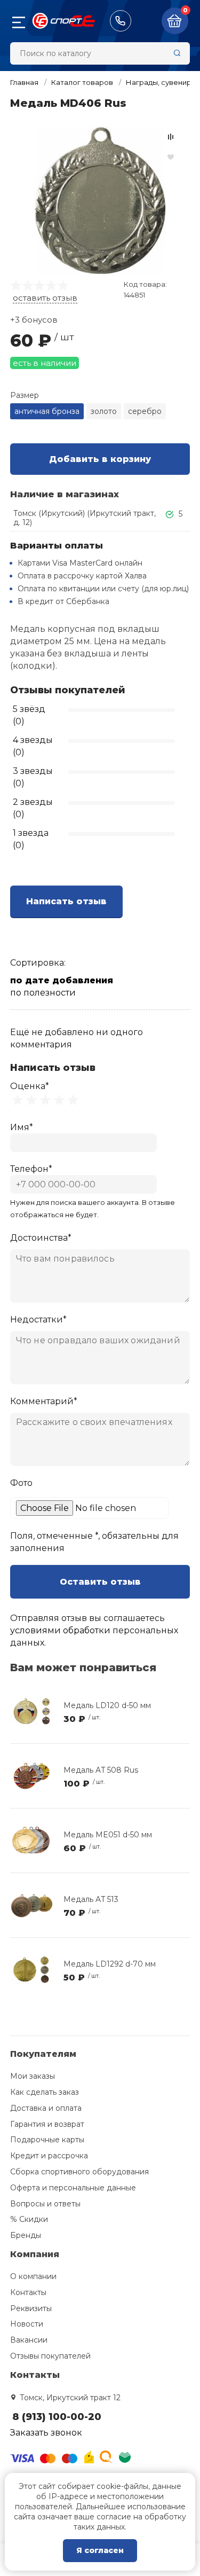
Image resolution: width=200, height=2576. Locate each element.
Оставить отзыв (100, 1582)
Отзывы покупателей (50, 2356)
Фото (21, 1483)
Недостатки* (38, 1320)
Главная (24, 82)
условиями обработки (60, 1630)
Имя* (22, 1127)
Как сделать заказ (45, 2092)
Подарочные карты (47, 2140)
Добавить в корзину (100, 459)
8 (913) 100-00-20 (121, 21)
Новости (27, 2324)
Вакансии (29, 2340)
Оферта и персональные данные (73, 2188)
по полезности (43, 993)
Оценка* (30, 1086)
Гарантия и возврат (47, 2124)
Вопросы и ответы (45, 2204)
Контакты (28, 2292)
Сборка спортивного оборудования (79, 2172)
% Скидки (29, 2219)
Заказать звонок (46, 2433)
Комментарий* (44, 1401)
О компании (33, 2276)
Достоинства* (41, 1238)
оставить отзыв (45, 298)
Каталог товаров (82, 82)
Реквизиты (31, 2308)
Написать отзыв (66, 901)
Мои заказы (33, 2076)
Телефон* (31, 1169)
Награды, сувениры (161, 82)
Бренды (26, 2235)
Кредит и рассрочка (49, 2156)
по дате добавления (62, 980)
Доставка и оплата (46, 2108)
